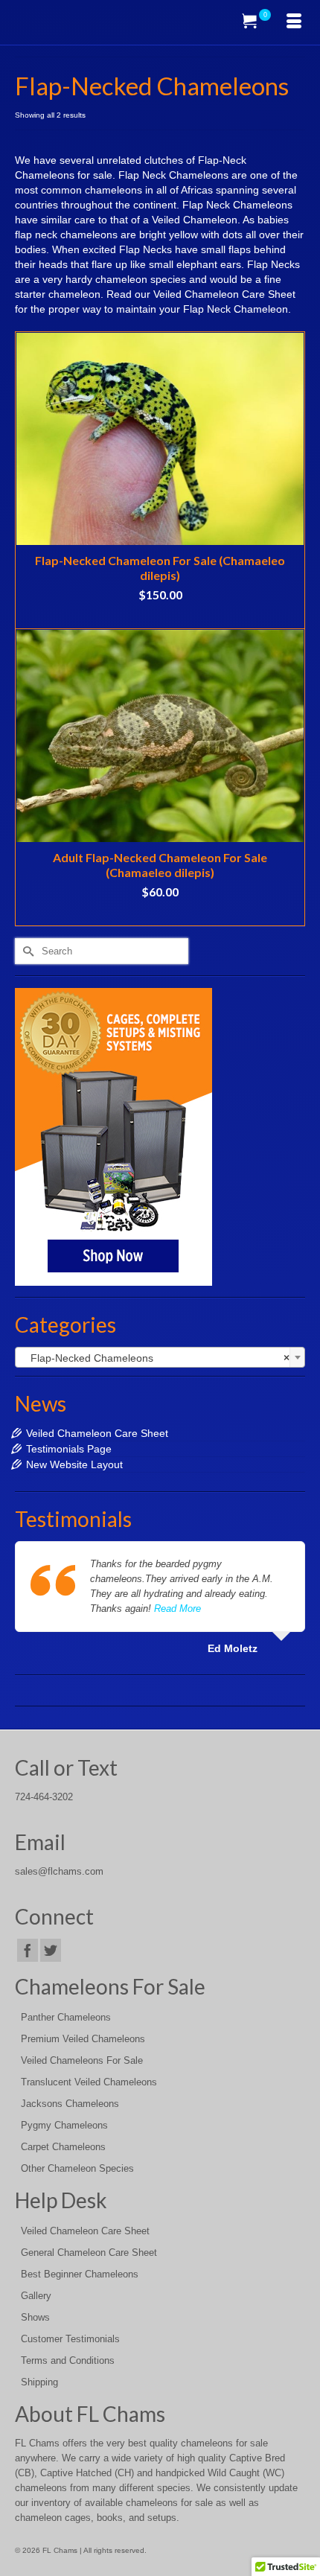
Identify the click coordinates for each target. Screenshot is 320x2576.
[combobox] (160, 1357)
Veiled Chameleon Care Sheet (97, 1433)
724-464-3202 (44, 1797)
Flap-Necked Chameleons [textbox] (156, 1358)
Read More (177, 1609)
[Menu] (294, 22)
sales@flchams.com (59, 1872)
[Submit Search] (26, 951)
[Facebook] (28, 1950)
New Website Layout (74, 1464)
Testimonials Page (69, 1449)
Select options (160, 617)
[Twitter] (51, 1950)
